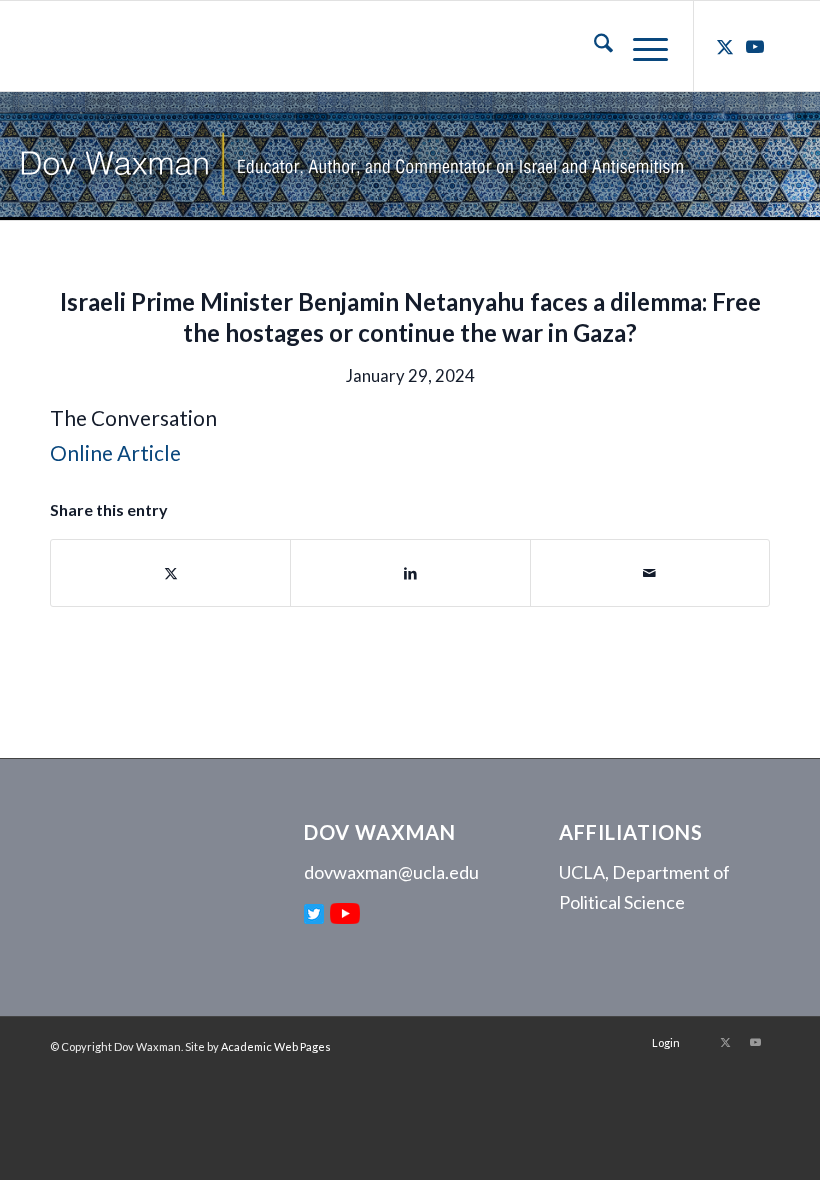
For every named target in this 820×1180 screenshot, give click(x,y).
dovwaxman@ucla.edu (391, 872)
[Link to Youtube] (755, 46)
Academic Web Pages (276, 1046)
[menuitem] (593, 46)
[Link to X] (725, 46)
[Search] (593, 46)
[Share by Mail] (650, 573)
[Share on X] (170, 573)
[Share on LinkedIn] (410, 573)
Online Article (115, 453)
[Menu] (640, 46)
